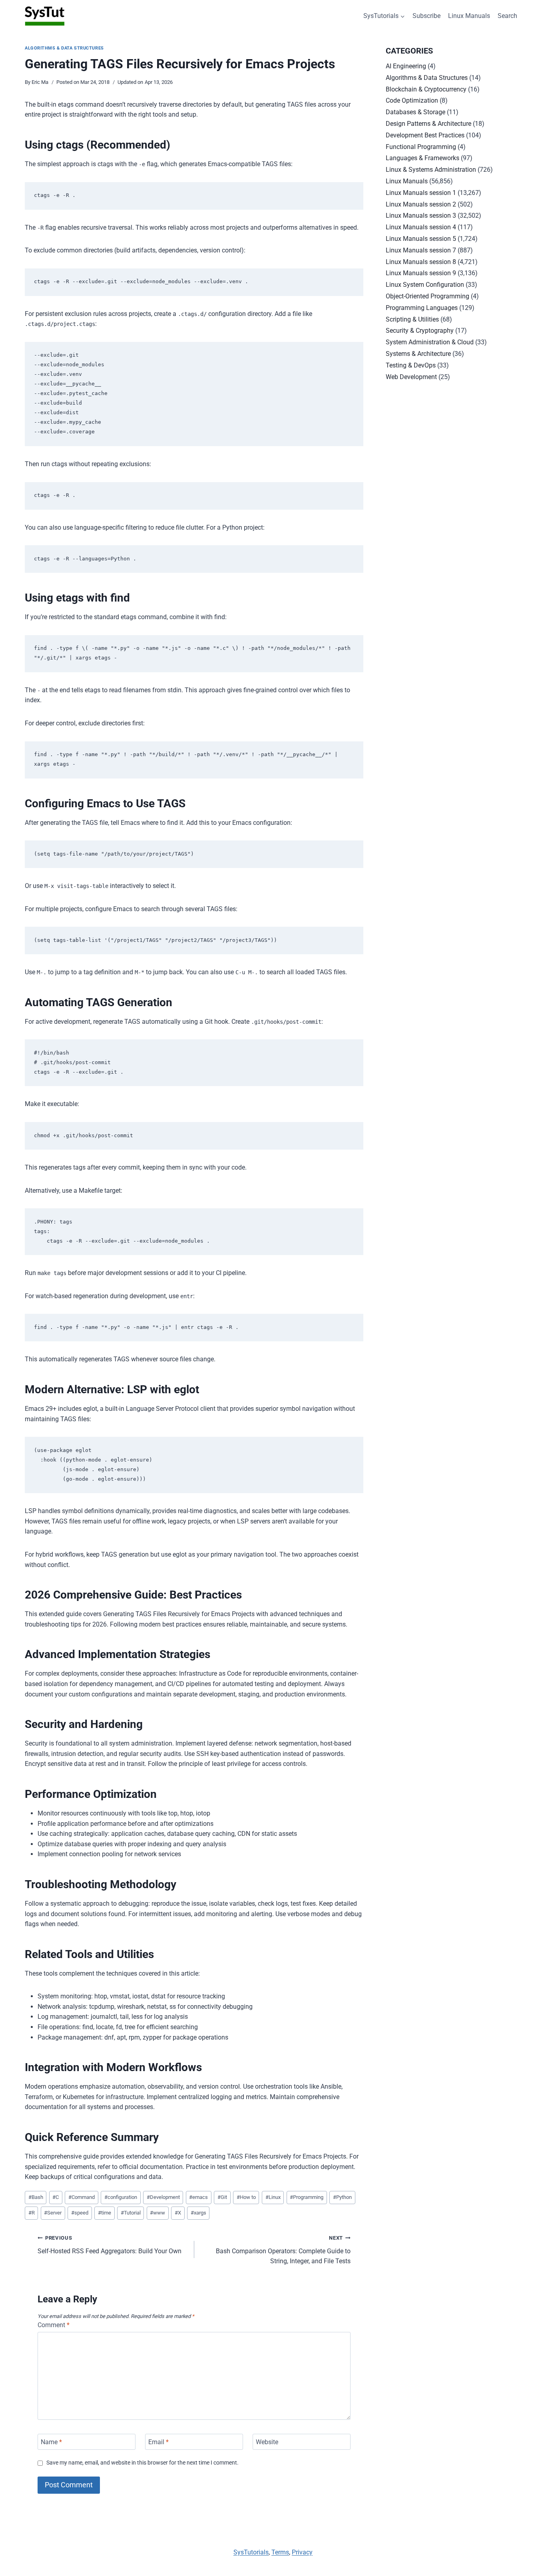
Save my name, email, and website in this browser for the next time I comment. (142, 2463)
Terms (280, 2552)
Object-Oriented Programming (427, 296)
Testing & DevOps (411, 365)
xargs (198, 2213)
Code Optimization (412, 100)
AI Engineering (406, 66)
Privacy (302, 2552)
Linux (273, 2197)
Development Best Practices (425, 135)
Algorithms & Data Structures (64, 48)
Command (82, 2197)
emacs (198, 2197)
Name (51, 2442)
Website (267, 2442)
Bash (36, 2197)
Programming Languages (422, 308)
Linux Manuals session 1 (421, 193)
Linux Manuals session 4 (421, 227)
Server (53, 2213)
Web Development (411, 377)
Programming (307, 2197)
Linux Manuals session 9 (421, 273)
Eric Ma (40, 82)
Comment (54, 2325)
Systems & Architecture (418, 354)
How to (246, 2197)
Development (163, 2197)
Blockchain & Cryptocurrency (426, 89)
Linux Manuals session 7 (421, 250)
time (105, 2213)
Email (158, 2442)
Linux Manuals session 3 (421, 215)
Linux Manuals (469, 16)
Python (342, 2197)
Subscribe (426, 16)
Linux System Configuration (425, 285)
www (157, 2213)
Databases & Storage (415, 112)
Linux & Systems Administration (431, 170)
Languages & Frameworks (422, 158)
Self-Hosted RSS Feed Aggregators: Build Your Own (110, 2245)
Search (507, 16)
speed (80, 2213)
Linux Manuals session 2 (421, 204)
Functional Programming (421, 147)
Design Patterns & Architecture (428, 124)
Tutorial (131, 2213)
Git (222, 2197)
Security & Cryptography (420, 331)
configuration (121, 2197)
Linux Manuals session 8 (421, 262)
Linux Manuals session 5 (421, 239)
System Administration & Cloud (430, 342)
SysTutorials (251, 2552)
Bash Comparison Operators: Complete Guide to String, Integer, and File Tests (283, 2250)
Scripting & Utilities (412, 319)
